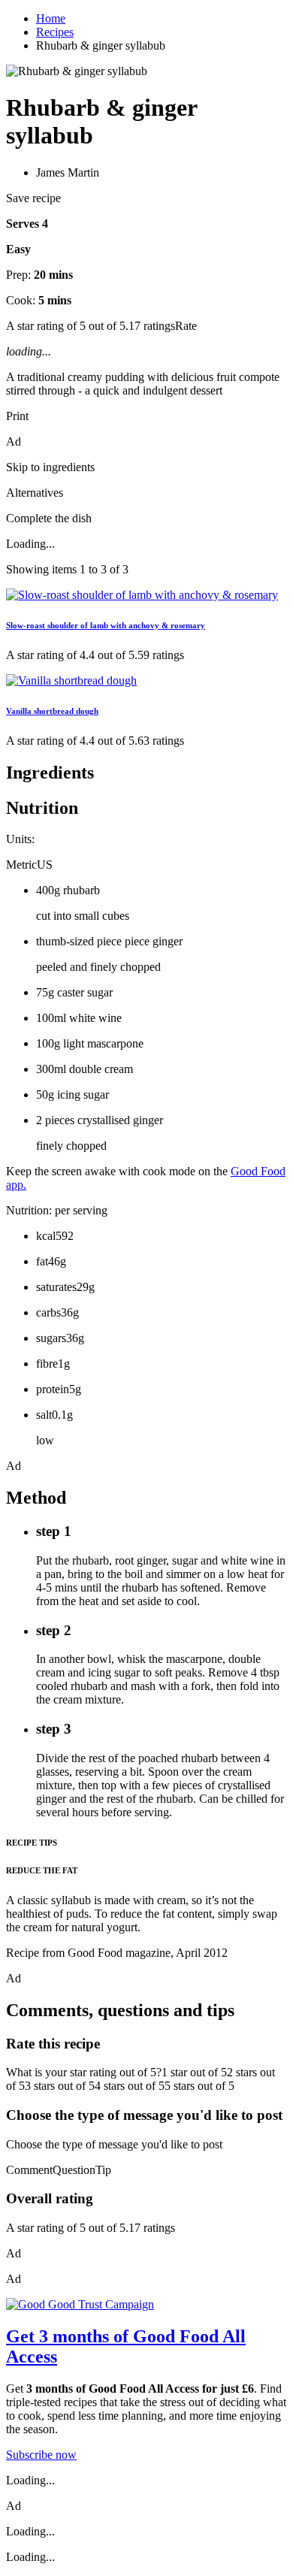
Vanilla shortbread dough (52, 711)
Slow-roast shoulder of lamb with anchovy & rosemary (106, 625)
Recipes (55, 32)
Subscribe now (41, 2455)
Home (51, 18)
